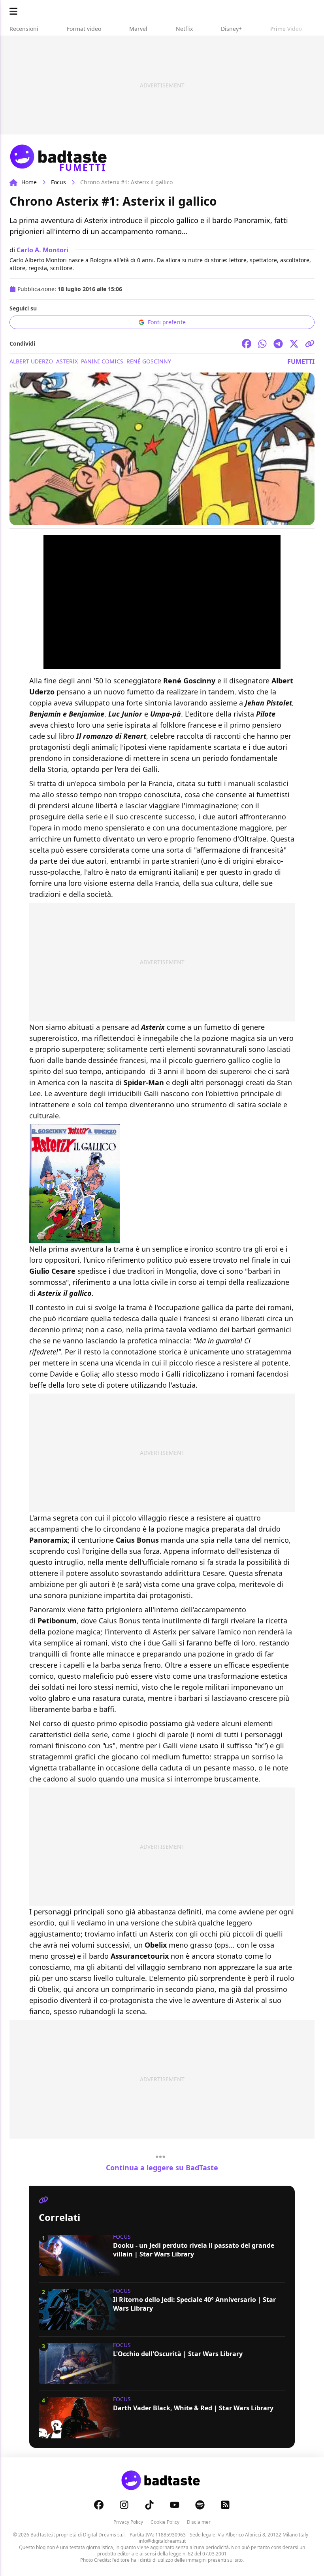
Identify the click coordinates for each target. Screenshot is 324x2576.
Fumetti (301, 361)
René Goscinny (149, 361)
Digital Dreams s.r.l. (104, 2535)
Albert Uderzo (31, 361)
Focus (58, 182)
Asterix (67, 361)
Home (29, 182)
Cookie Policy (165, 2522)
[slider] (153, 663)
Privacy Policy (128, 2522)
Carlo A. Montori (42, 250)
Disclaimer (199, 2522)
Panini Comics (102, 361)
